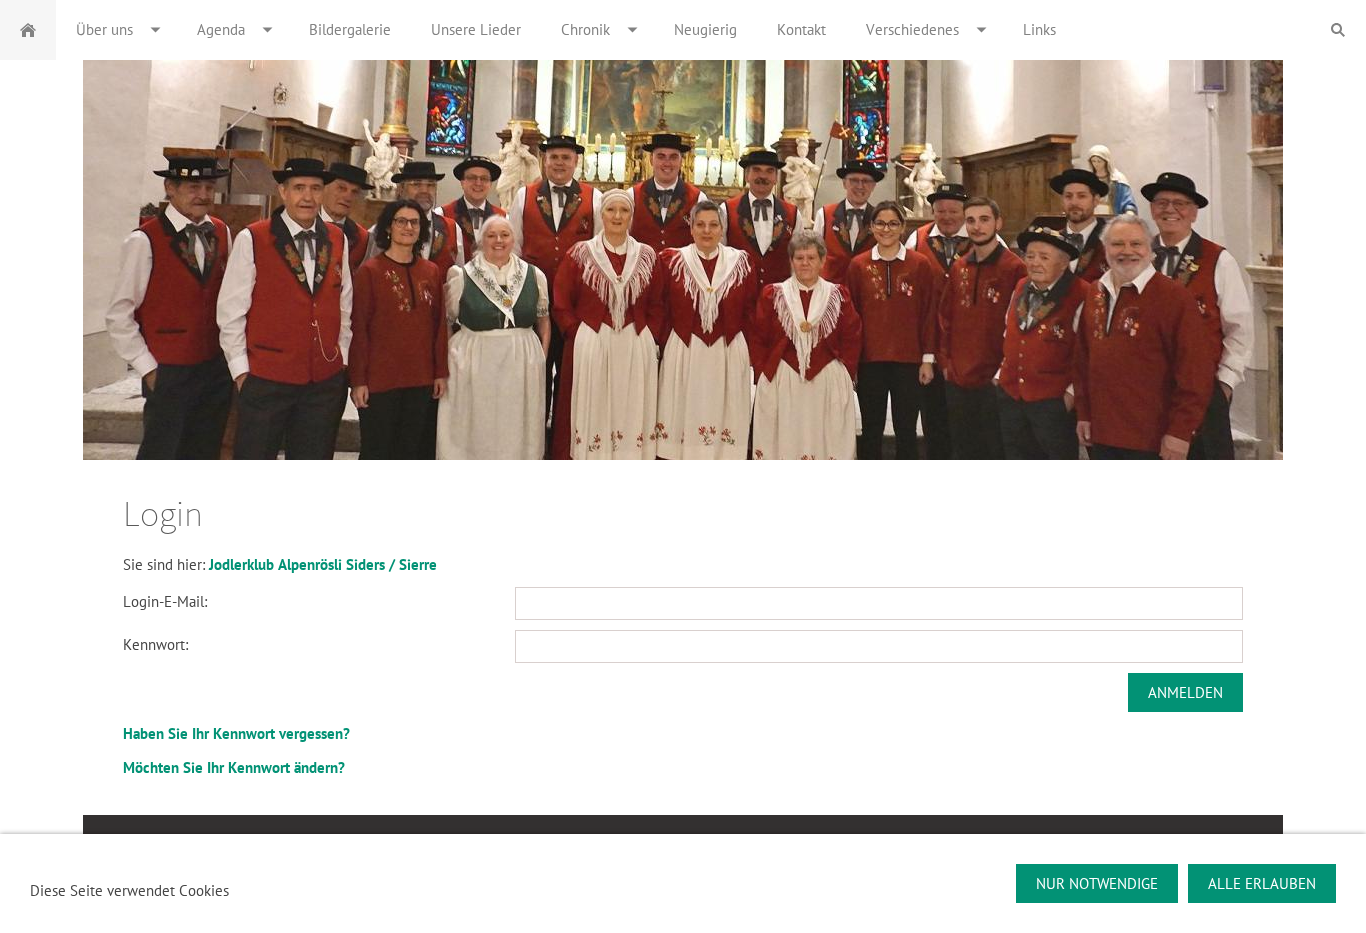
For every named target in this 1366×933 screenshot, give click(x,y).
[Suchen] (1338, 30)
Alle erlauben (1262, 883)
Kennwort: (155, 644)
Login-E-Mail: (165, 601)
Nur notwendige (1097, 883)
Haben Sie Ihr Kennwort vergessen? (236, 733)
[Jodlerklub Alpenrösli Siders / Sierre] (28, 30)
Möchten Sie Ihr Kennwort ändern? (234, 767)
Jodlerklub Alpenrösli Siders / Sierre (323, 564)
